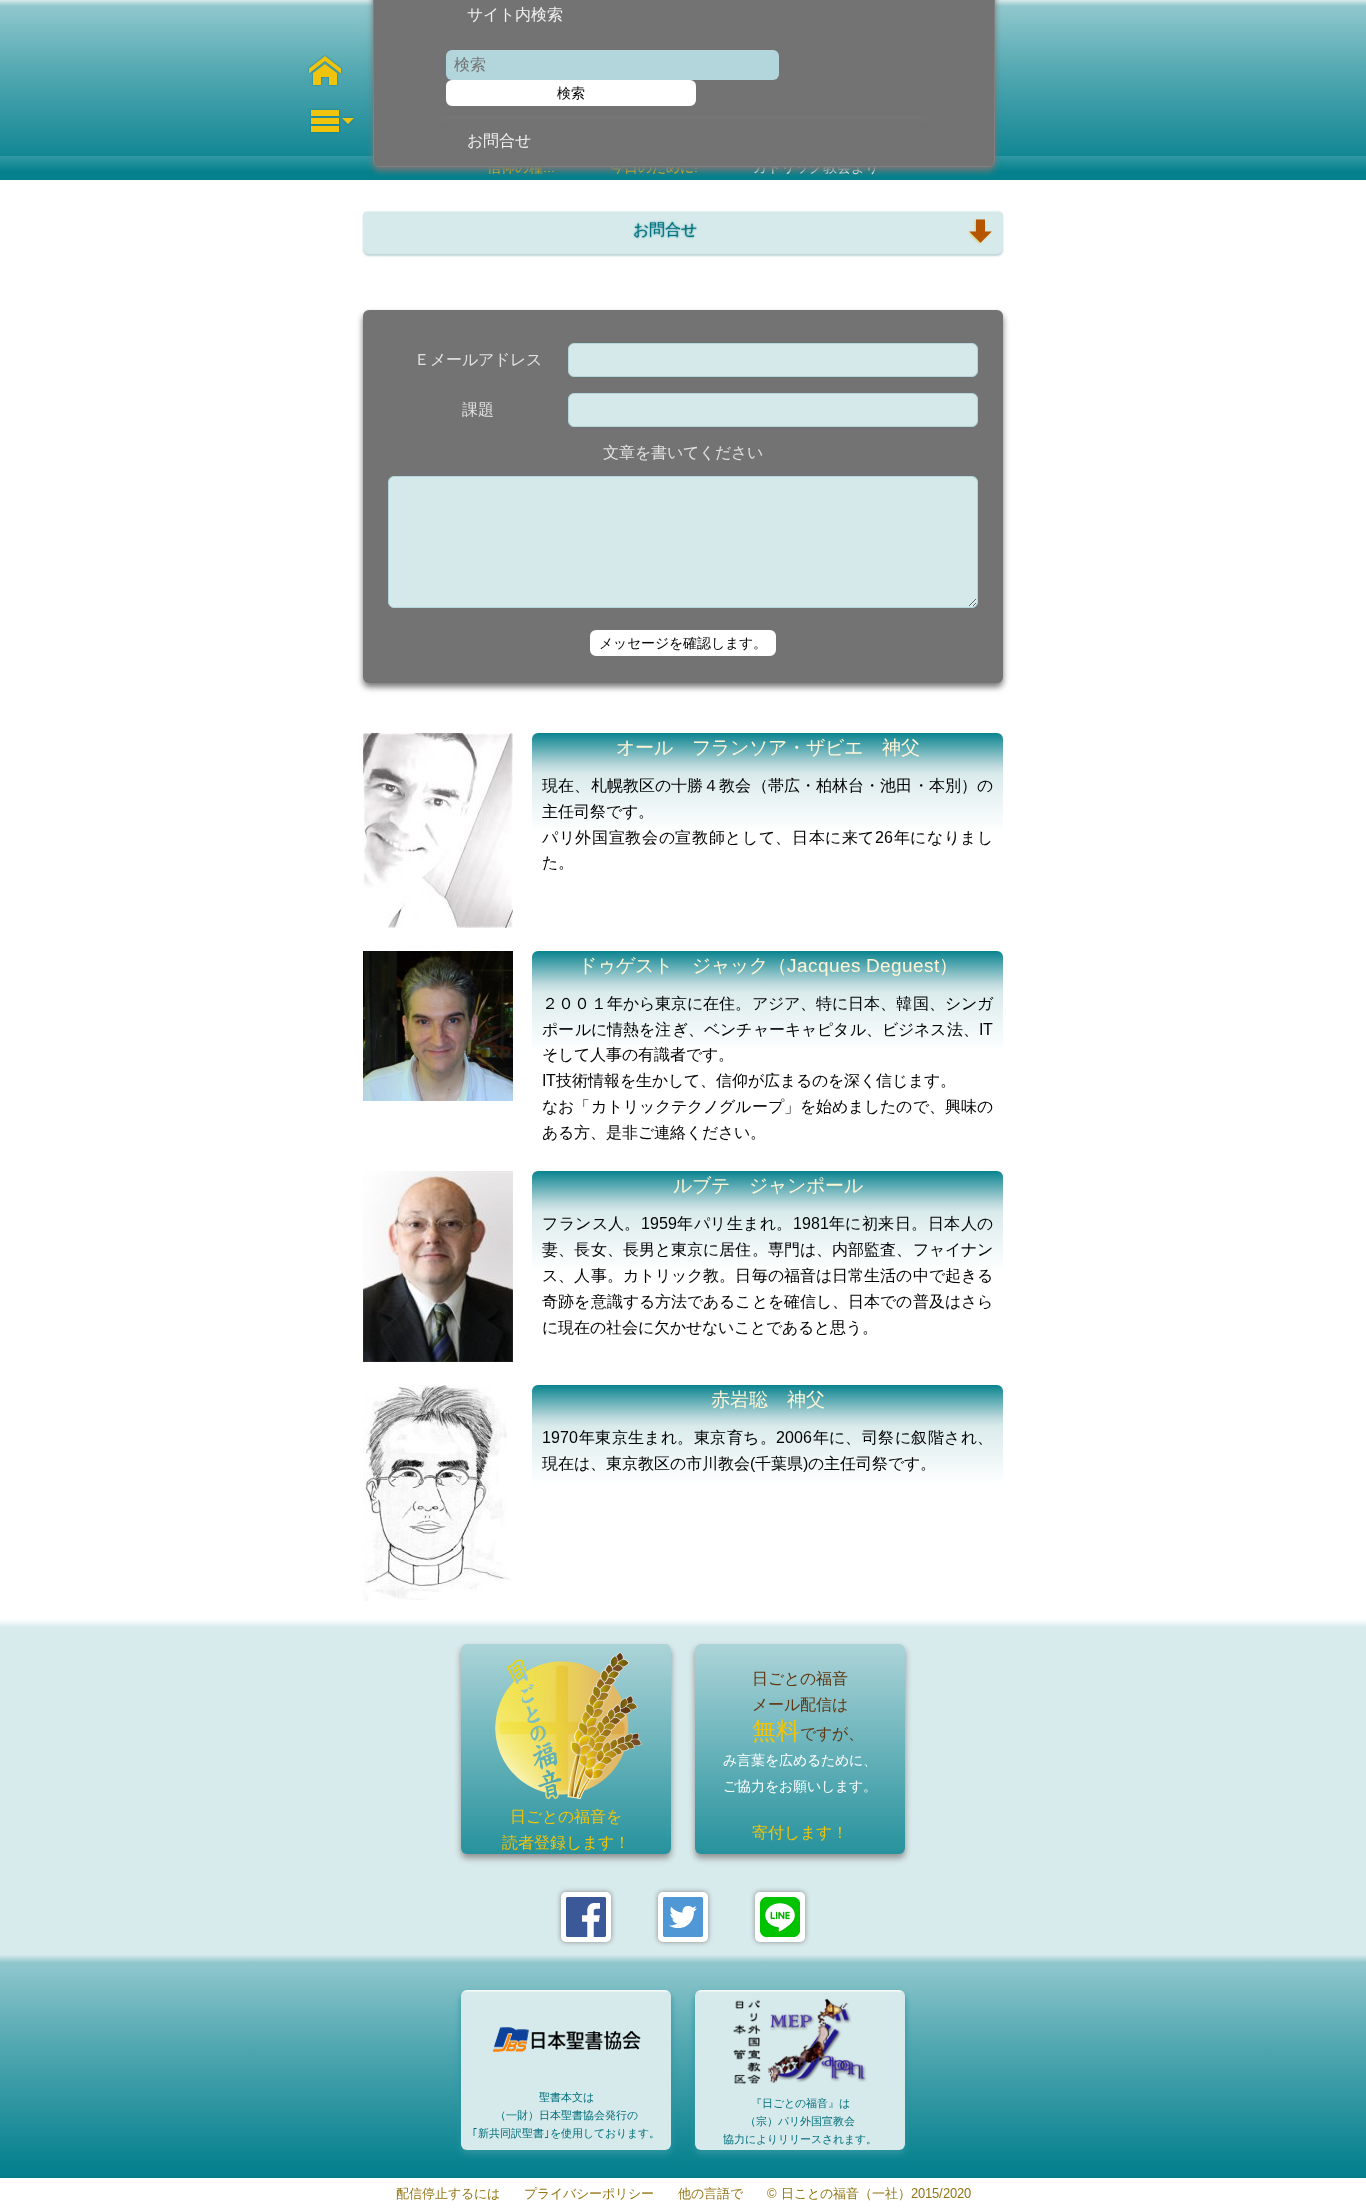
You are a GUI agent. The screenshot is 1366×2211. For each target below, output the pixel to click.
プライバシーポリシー (589, 2194)
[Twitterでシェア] (683, 1917)
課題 (478, 409)
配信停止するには (448, 2194)
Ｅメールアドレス (478, 359)
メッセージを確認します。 (683, 643)
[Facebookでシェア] (586, 1917)
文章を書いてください (683, 452)
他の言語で (710, 2194)
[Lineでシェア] (780, 1917)
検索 (571, 93)
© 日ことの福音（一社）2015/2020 (869, 2194)
